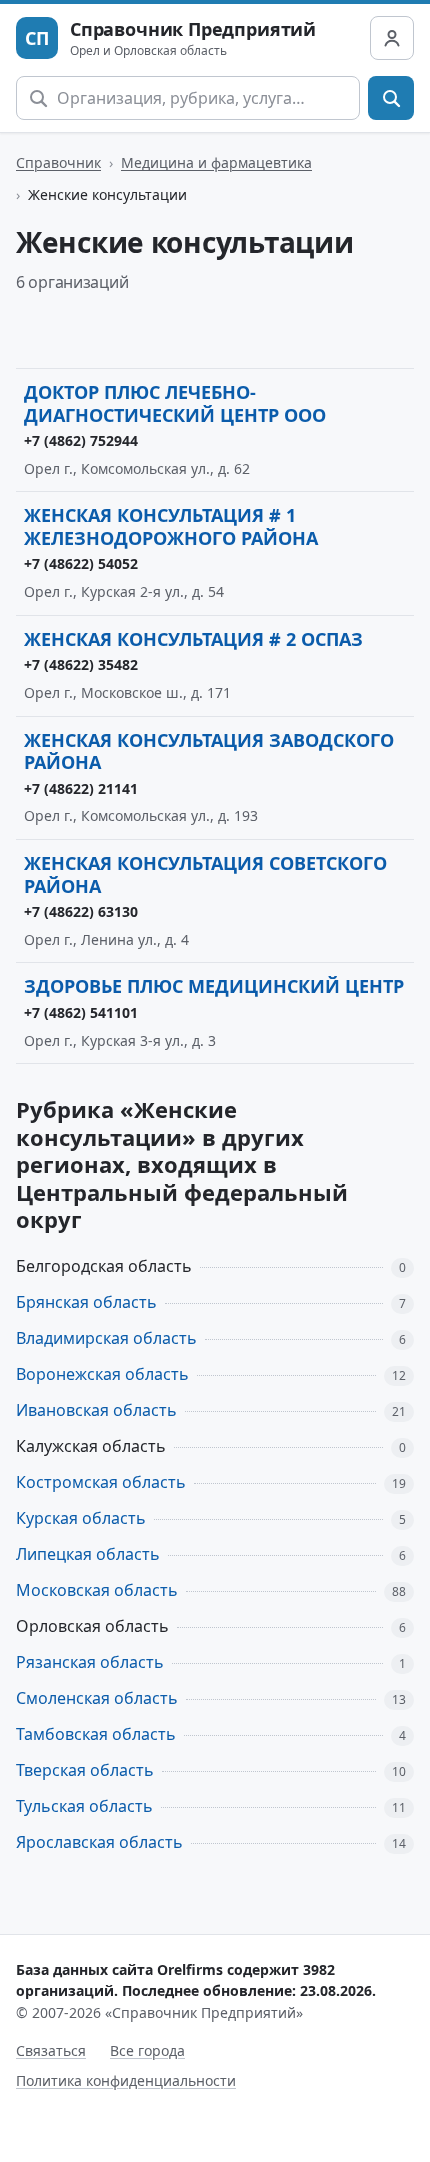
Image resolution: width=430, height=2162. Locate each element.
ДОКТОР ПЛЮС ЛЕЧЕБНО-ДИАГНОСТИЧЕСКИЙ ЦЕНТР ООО (175, 403)
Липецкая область (88, 1554)
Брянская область (86, 1302)
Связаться (51, 2050)
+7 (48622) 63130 (81, 911)
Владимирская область (106, 1338)
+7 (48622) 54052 (81, 563)
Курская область (81, 1518)
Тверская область (85, 1770)
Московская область (97, 1590)
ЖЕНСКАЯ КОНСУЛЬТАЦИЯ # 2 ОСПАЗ (193, 639)
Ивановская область (96, 1410)
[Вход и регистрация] (392, 38)
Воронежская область (102, 1374)
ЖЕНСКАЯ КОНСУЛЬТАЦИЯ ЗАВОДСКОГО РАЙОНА (209, 751)
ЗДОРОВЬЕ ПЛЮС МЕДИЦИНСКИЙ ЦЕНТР (214, 986)
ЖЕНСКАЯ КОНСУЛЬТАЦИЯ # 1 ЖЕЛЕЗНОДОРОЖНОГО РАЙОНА (171, 526)
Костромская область (101, 1482)
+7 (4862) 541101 (81, 1012)
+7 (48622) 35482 (81, 664)
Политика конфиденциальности (126, 2080)
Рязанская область (90, 1662)
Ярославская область (99, 1842)
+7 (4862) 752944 (81, 440)
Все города (147, 2050)
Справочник (58, 162)
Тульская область (84, 1806)
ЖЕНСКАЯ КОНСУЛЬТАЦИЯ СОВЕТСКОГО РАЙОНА (205, 874)
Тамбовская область (96, 1734)
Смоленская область (97, 1698)
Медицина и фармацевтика (216, 162)
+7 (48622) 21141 (81, 788)
